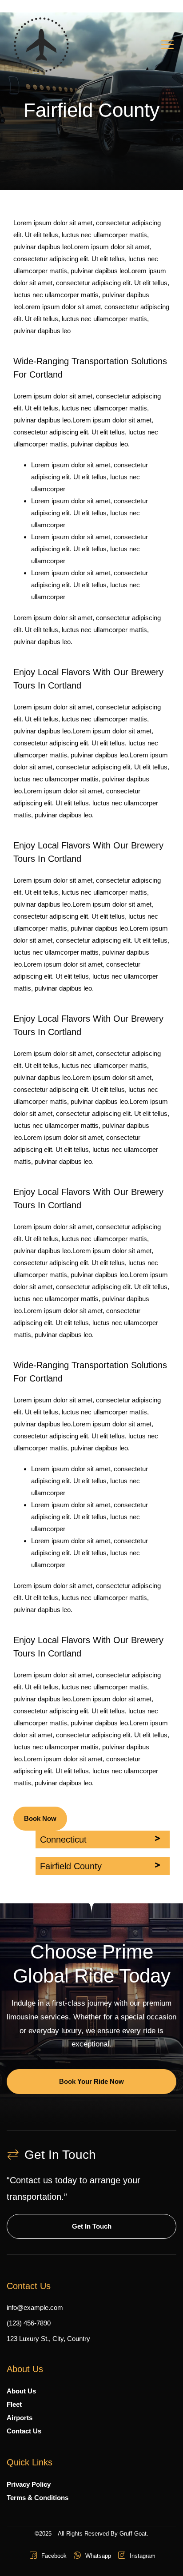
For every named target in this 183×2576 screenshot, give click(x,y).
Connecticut (63, 1839)
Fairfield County (71, 1866)
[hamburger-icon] (167, 46)
